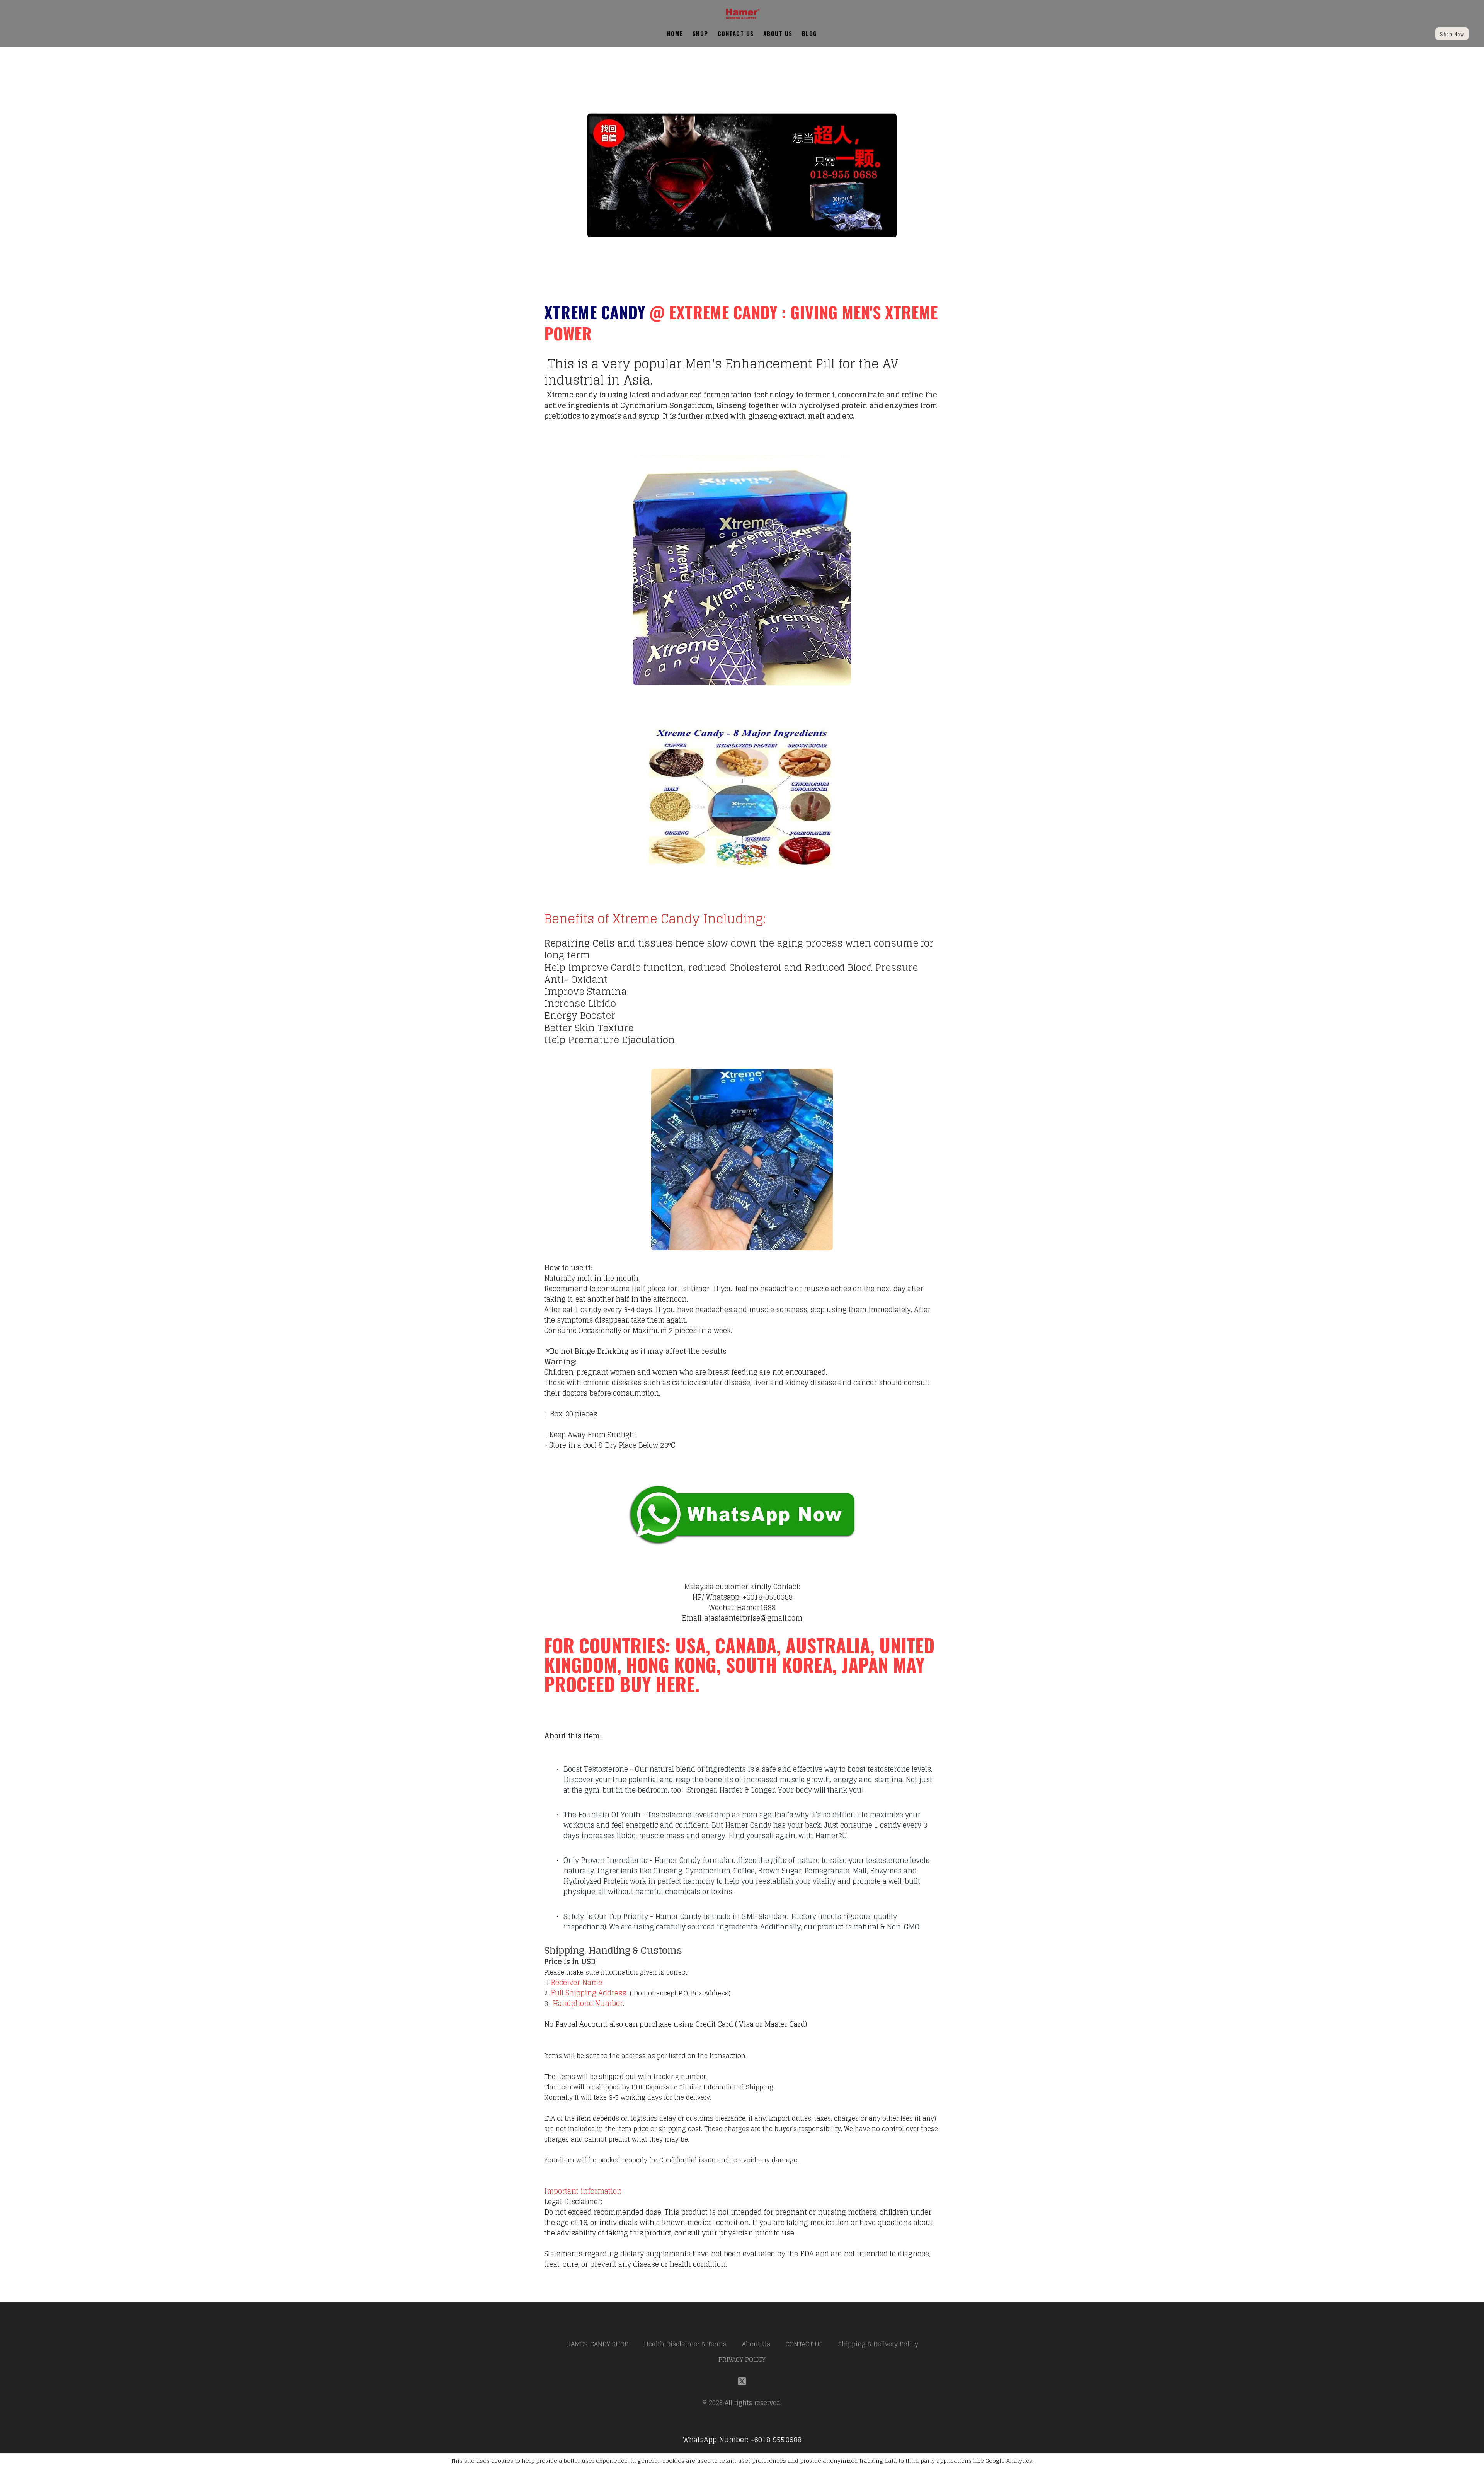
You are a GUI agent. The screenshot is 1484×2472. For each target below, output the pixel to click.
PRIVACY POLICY (742, 2360)
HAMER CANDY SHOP (597, 2344)
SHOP (700, 33)
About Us (778, 33)
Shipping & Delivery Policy (878, 2344)
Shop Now (1452, 34)
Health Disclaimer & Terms (685, 2344)
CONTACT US (736, 33)
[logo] (742, 14)
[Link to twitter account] (742, 2381)
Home (675, 33)
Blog (810, 33)
